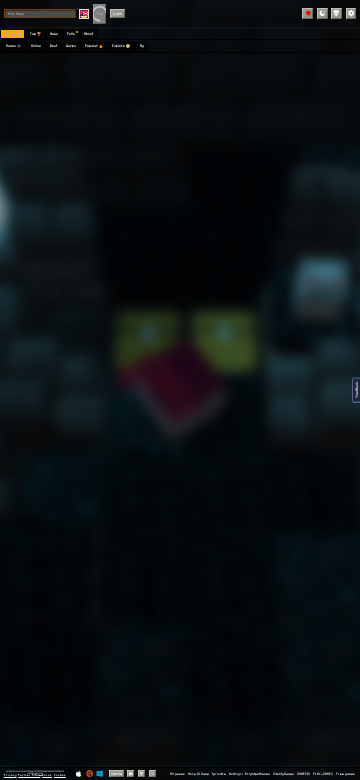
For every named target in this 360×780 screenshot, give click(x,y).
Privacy (10, 775)
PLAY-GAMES (323, 774)
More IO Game (198, 774)
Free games (345, 774)
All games (177, 774)
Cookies (60, 775)
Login (117, 13)
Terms (47, 775)
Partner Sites (29, 775)
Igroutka (219, 774)
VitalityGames (283, 774)
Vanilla (116, 773)
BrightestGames (257, 774)
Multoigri (236, 774)
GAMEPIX (303, 774)
